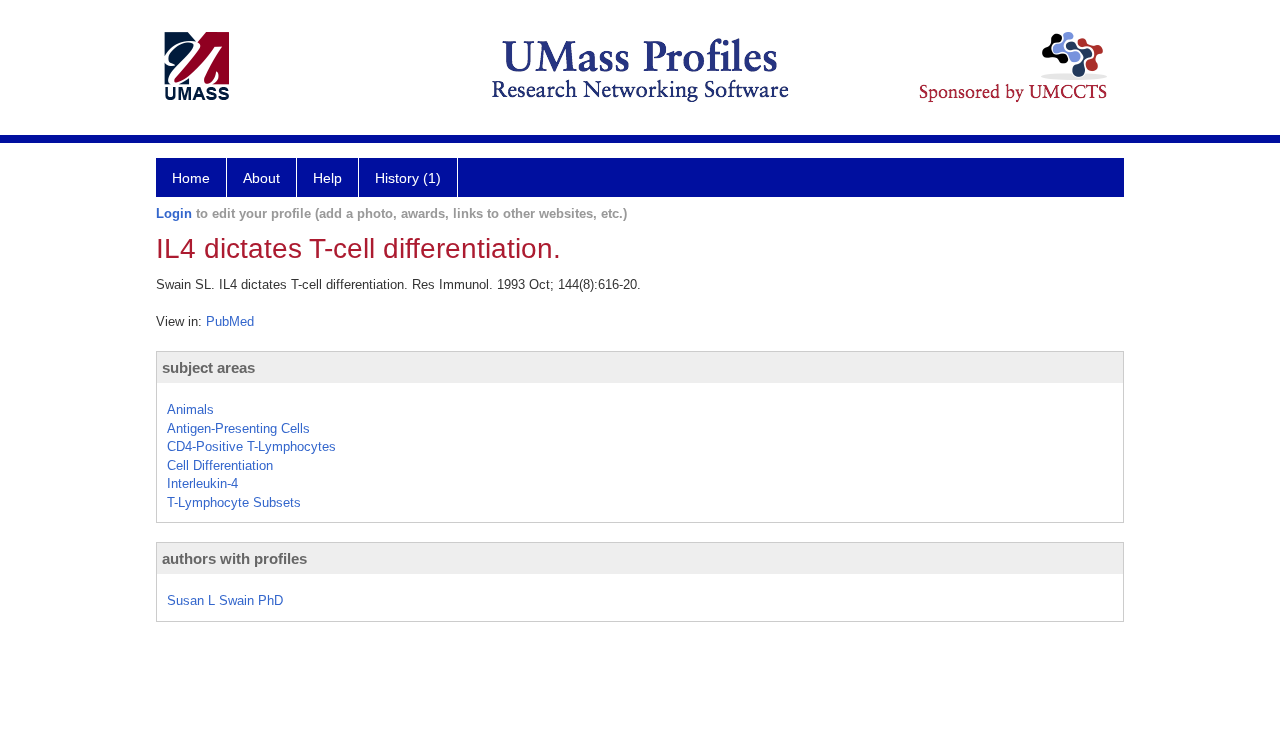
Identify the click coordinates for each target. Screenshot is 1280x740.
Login (174, 213)
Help (327, 178)
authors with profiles (234, 558)
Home (191, 178)
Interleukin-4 (202, 483)
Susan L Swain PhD (225, 600)
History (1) (408, 178)
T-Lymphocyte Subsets (234, 502)
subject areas (208, 367)
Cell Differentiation (220, 465)
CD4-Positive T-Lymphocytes (251, 446)
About (261, 178)
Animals (190, 409)
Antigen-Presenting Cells (238, 428)
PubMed (230, 321)
